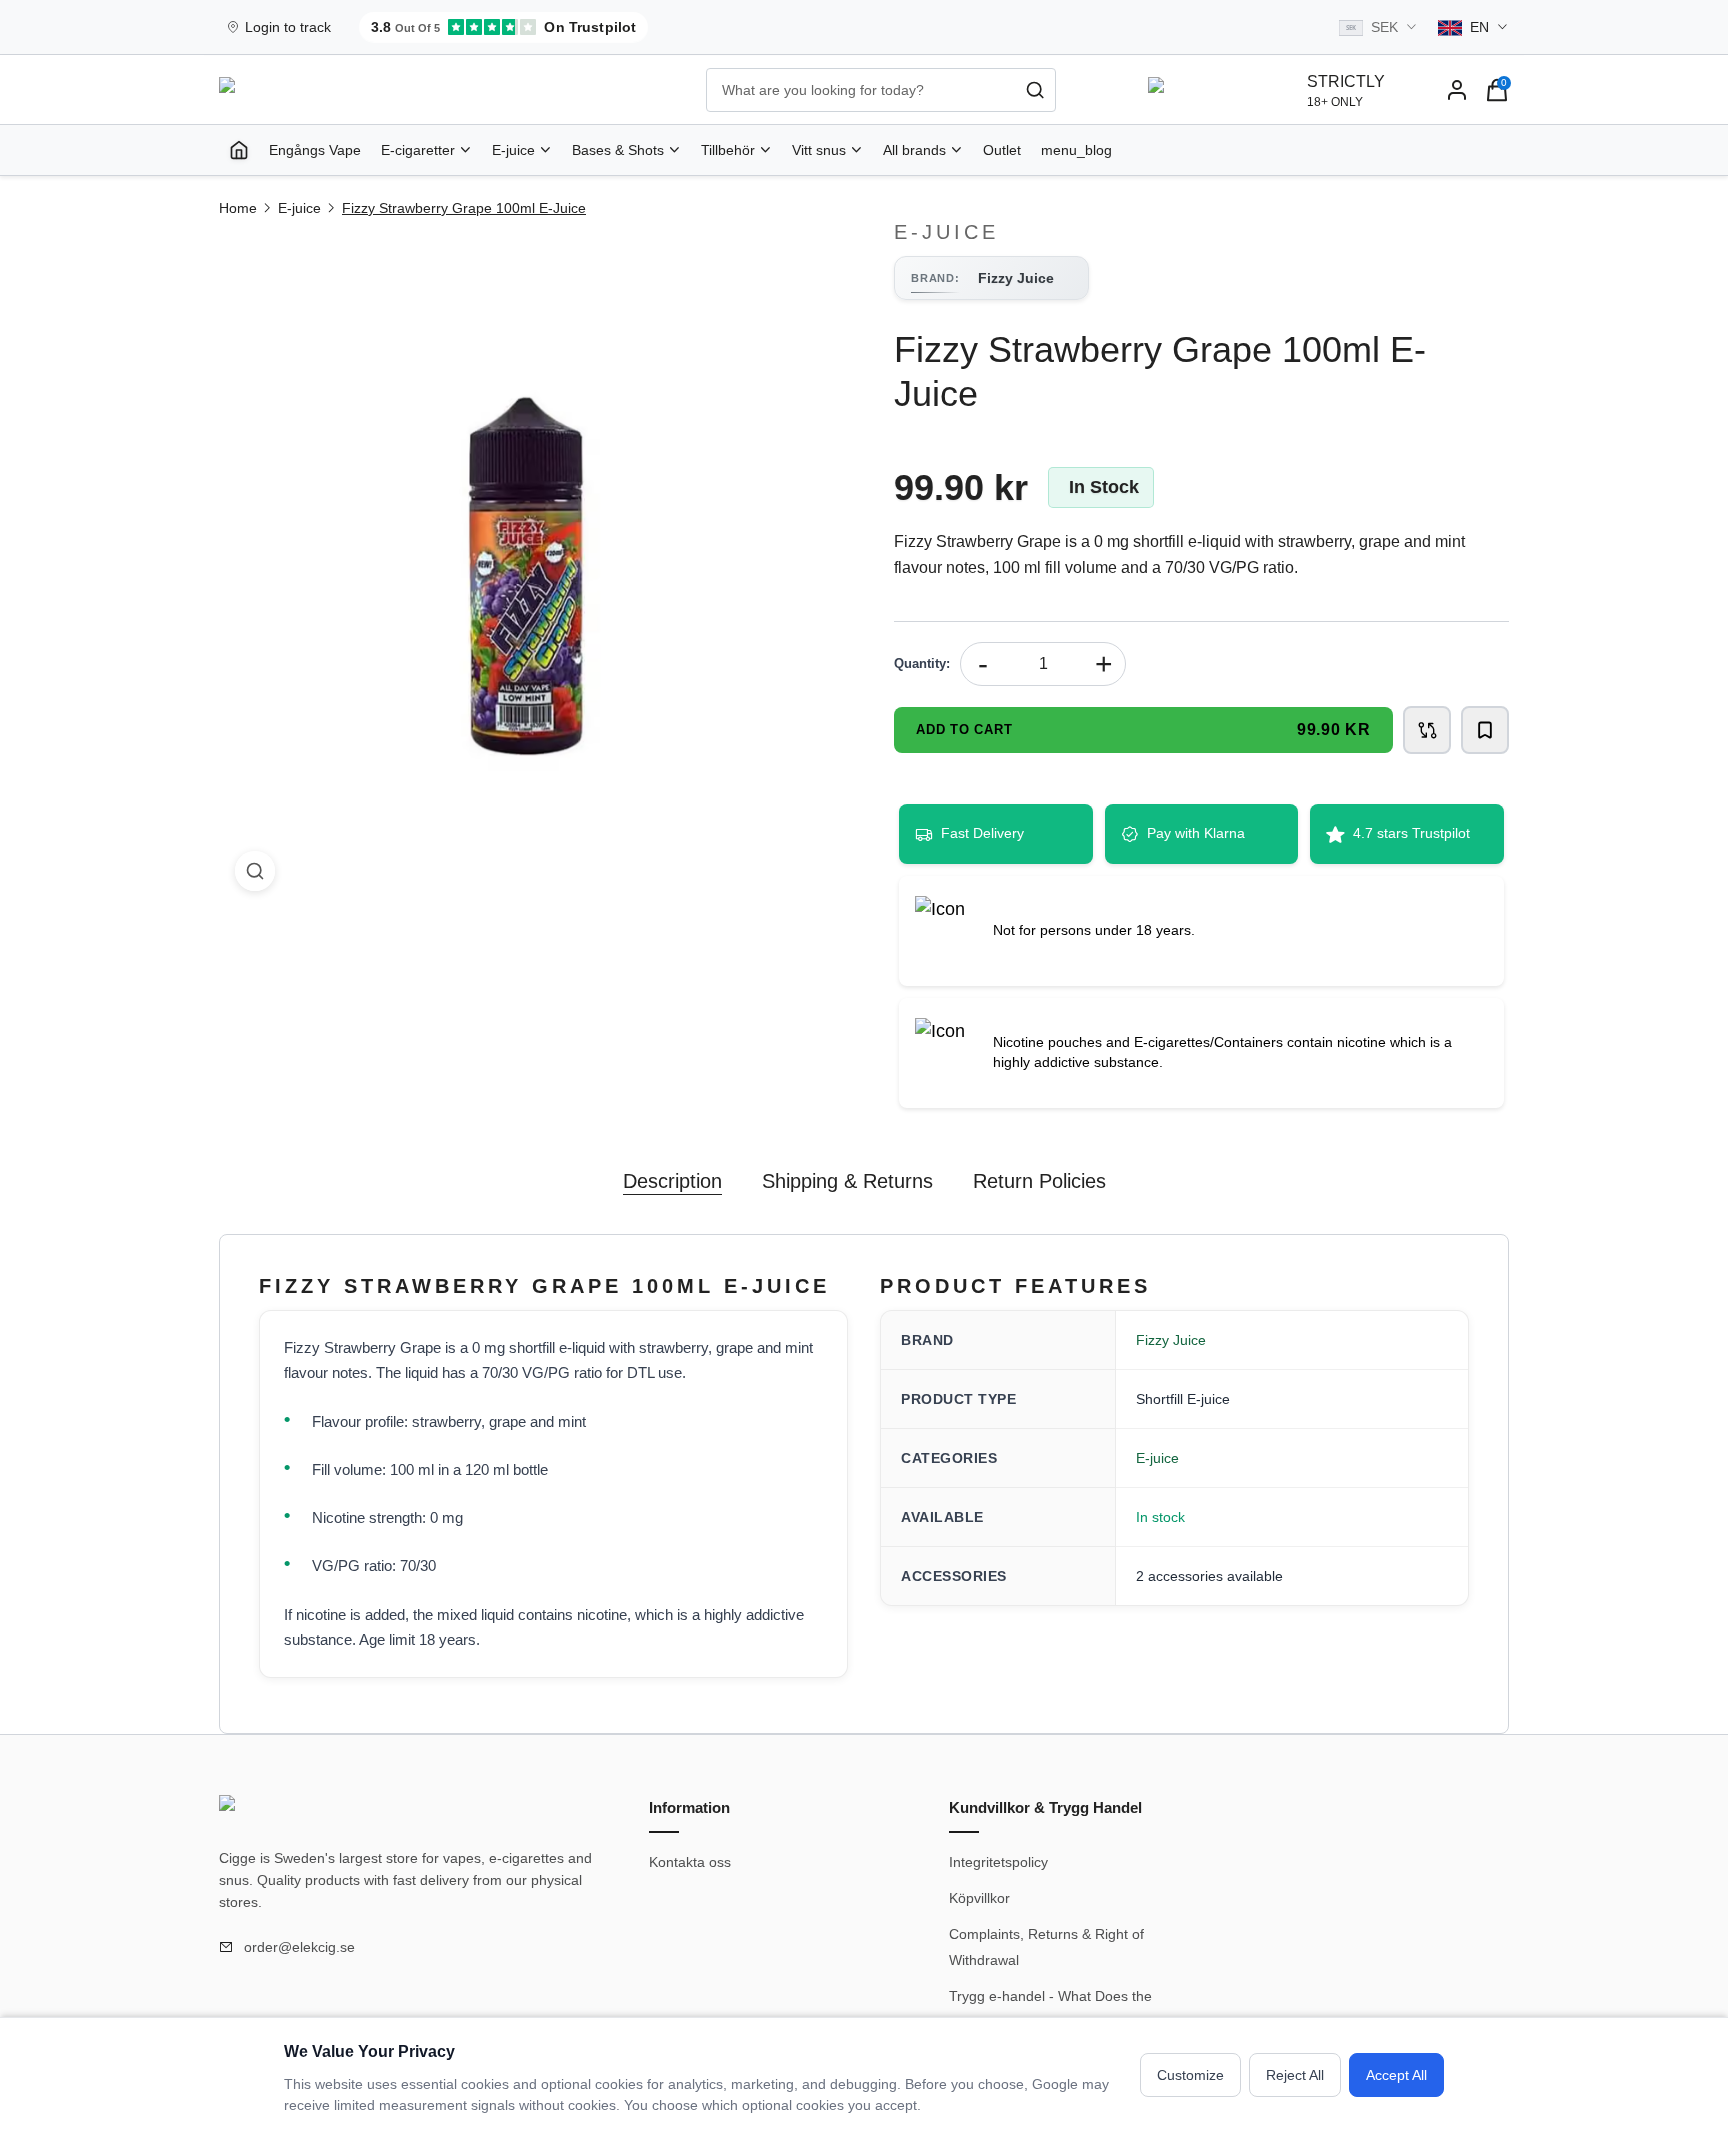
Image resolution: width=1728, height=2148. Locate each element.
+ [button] (1104, 663)
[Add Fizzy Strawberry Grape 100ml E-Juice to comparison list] (1427, 730)
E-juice (513, 150)
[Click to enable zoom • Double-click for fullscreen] (526, 563)
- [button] (983, 663)
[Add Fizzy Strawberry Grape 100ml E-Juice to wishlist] (1485, 730)
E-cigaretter (418, 150)
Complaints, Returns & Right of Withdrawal (1046, 1947)
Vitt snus (819, 150)
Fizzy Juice (1171, 1340)
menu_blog (1076, 150)
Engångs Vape (315, 150)
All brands (914, 150)
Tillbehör (728, 150)
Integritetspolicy (998, 1862)
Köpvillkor (979, 1898)
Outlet (1002, 150)
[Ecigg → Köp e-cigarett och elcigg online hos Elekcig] (289, 1811)
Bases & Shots (618, 150)
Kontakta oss (690, 1862)
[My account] (1457, 90)
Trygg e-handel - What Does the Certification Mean (1050, 2009)
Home (238, 208)
